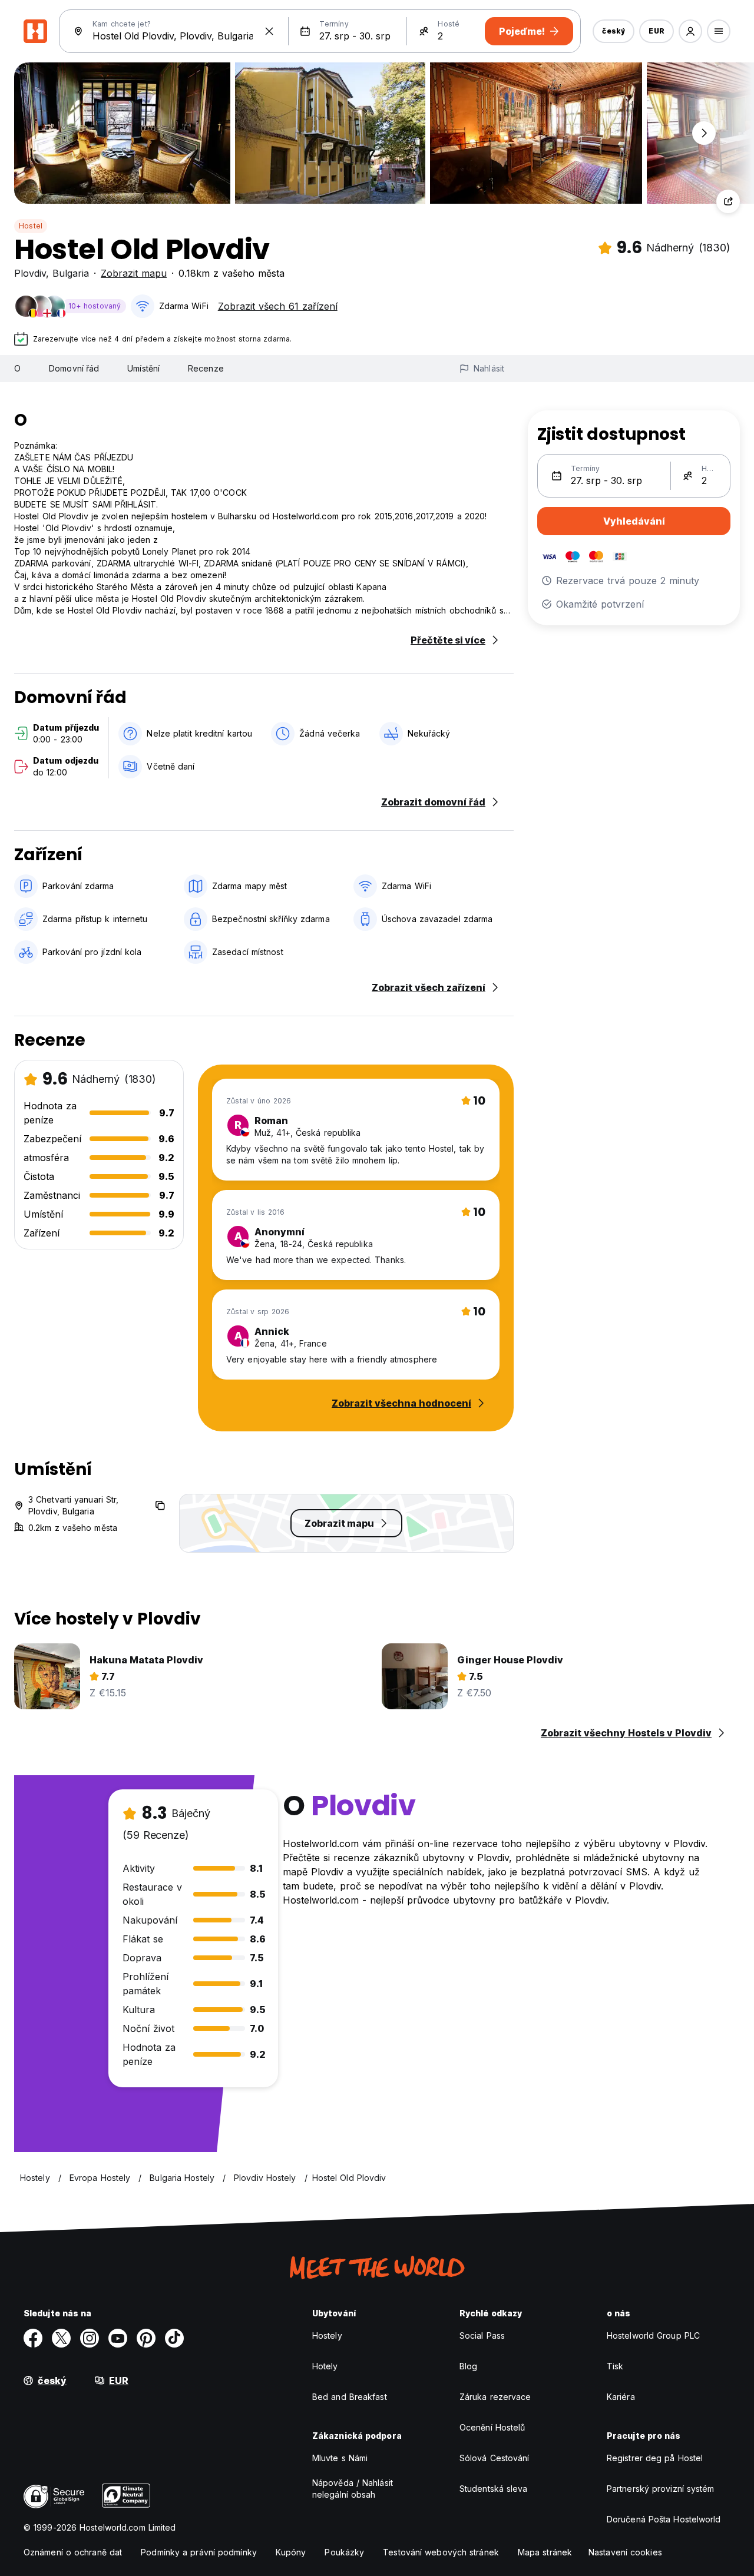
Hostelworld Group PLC (653, 2335)
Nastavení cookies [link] (625, 2552)
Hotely (325, 2366)
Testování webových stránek (441, 2552)
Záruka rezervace (495, 2397)
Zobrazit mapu (134, 273)
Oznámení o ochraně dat (73, 2552)
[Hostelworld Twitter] (61, 2338)
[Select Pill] (690, 31)
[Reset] (269, 31)
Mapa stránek (545, 2552)
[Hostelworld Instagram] (90, 2338)
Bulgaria (71, 273)
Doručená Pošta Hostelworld (664, 2519)
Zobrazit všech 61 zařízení (278, 306)
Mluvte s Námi (340, 2458)
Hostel (31, 226)
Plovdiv (30, 273)
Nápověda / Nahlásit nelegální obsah (353, 2489)
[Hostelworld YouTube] (118, 2338)
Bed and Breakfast (350, 2397)
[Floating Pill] (704, 133)
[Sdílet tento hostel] (728, 201)
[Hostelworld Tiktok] (174, 2338)
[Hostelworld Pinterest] (146, 2338)
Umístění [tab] (143, 368)
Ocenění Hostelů (492, 2427)
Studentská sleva (494, 2489)
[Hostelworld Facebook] (33, 2338)
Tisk (615, 2366)
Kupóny (291, 2552)
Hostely (327, 2335)
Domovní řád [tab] (74, 368)
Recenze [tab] (206, 368)
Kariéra (621, 2397)
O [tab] (17, 368)
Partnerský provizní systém (661, 2489)
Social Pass (482, 2335)
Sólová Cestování (495, 2458)
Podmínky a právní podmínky (199, 2552)
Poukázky (344, 2552)
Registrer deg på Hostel (655, 2458)
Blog (468, 2366)
